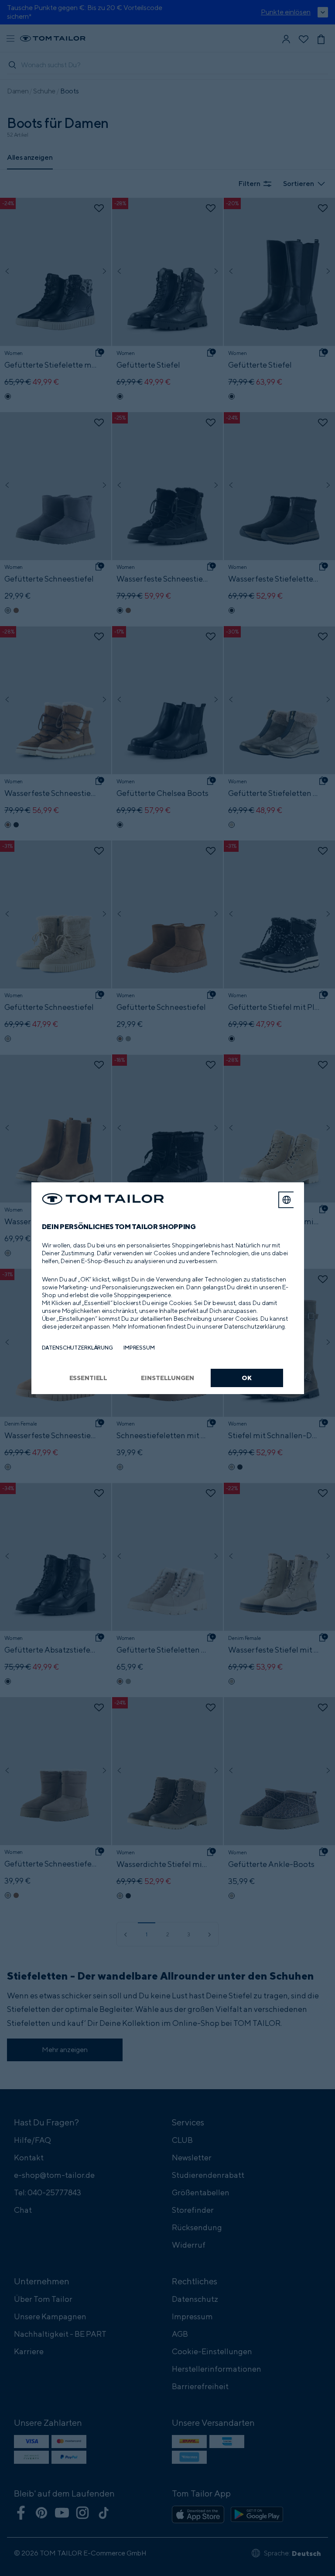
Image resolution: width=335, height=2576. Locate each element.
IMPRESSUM (139, 1348)
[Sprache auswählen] (287, 1200)
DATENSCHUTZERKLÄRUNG (77, 1348)
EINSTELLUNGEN (167, 1378)
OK (247, 1378)
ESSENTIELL (89, 1378)
